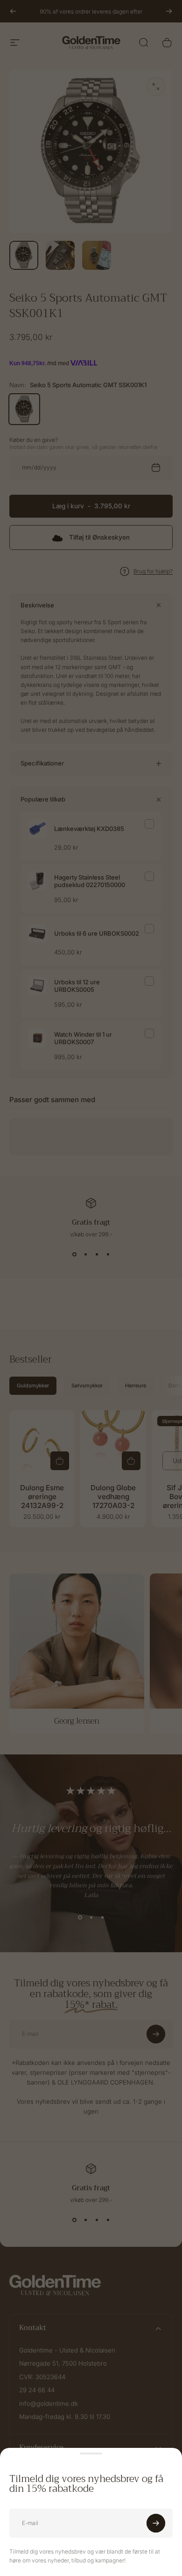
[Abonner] (156, 2523)
